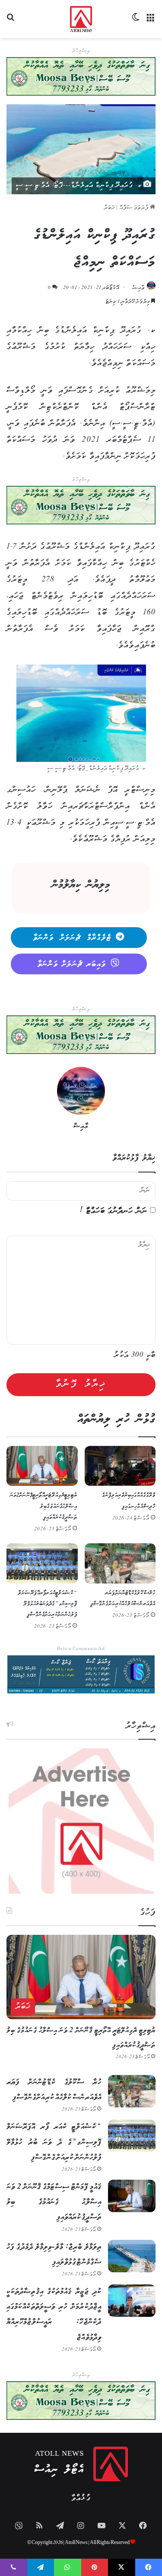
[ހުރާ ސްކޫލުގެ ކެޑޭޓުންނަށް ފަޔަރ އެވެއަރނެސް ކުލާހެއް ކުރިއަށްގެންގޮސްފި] (120, 1563)
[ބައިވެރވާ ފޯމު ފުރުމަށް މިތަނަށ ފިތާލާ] (81, 505)
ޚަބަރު (110, 208)
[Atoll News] (81, 19)
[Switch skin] (136, 22)
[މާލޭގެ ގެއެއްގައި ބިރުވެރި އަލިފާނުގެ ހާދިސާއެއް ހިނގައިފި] (120, 1466)
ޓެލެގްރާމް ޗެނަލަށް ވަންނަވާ (72, 938)
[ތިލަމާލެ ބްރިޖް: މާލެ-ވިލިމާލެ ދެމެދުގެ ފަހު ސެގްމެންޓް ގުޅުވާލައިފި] (132, 2256)
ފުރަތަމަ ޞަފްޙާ (135, 208)
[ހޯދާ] (11, 22)
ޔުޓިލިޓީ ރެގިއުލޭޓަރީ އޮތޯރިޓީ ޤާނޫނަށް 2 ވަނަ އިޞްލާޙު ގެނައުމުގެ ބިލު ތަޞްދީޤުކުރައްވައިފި (44, 1506)
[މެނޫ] (151, 22)
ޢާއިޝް (138, 288)
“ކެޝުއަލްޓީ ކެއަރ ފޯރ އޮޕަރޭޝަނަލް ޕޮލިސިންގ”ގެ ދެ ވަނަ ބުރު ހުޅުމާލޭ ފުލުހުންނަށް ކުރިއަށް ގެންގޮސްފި (48, 1604)
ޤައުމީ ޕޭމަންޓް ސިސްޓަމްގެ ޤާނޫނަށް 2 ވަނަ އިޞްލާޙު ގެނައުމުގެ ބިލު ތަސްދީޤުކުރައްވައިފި (54, 2202)
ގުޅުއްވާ (81, 2498)
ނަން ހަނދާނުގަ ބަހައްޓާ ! (114, 1211)
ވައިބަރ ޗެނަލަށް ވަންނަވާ (72, 964)
